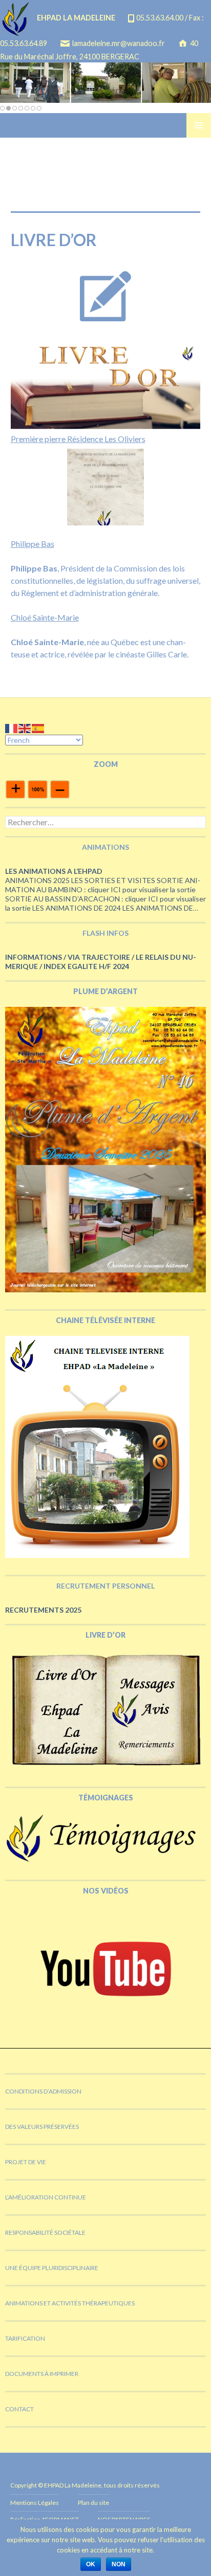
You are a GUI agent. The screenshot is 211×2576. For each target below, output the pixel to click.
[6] (33, 108)
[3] (15, 108)
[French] (12, 727)
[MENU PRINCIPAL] (199, 125)
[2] (8, 108)
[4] (21, 108)
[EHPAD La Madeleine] (105, 82)
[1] (2, 108)
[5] (27, 108)
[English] (25, 727)
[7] (39, 108)
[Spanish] (38, 727)
